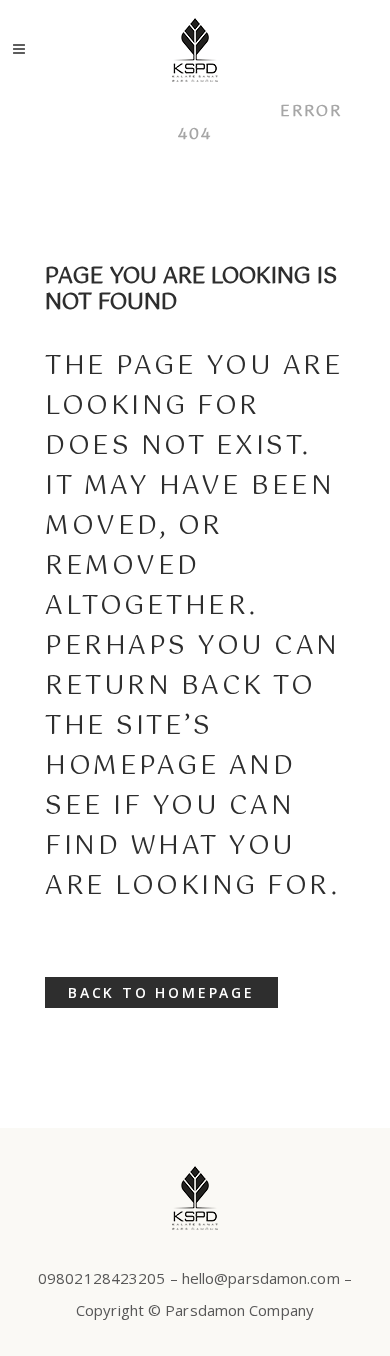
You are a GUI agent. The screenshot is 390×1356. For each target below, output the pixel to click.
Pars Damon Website (154, 111)
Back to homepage (161, 992)
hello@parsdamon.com (261, 1278)
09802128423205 (101, 1278)
